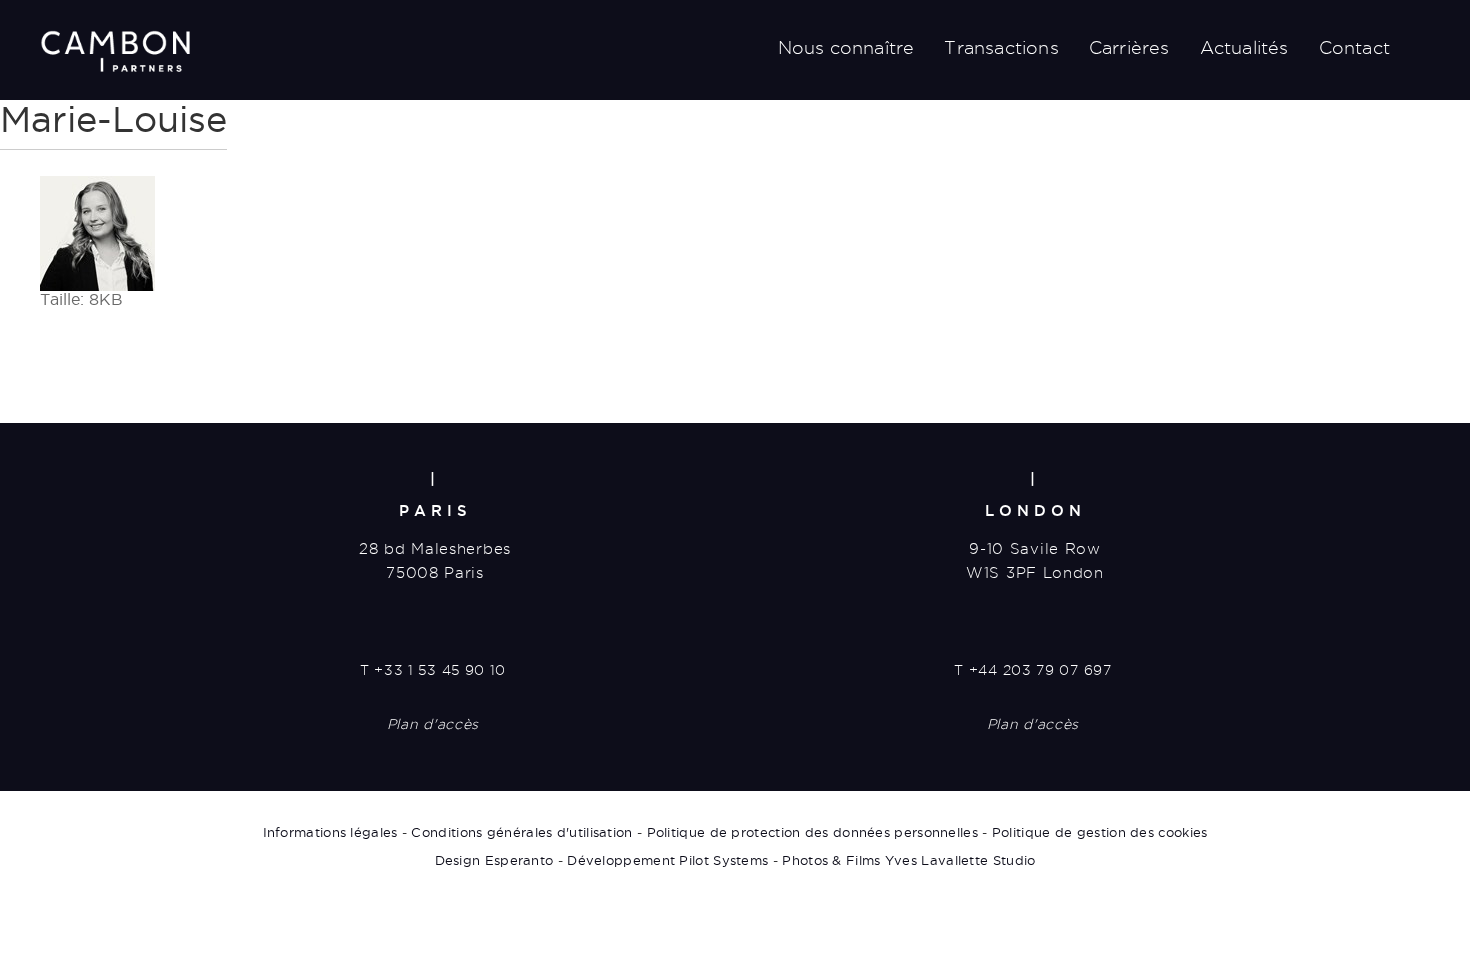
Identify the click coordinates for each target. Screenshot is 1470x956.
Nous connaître (846, 47)
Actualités (1244, 47)
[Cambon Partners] (115, 51)
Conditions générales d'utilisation (521, 832)
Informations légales (330, 832)
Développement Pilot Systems (667, 860)
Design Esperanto (494, 860)
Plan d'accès (433, 724)
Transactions (1001, 47)
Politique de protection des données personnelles (812, 832)
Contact (1354, 47)
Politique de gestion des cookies (1100, 832)
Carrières (1129, 47)
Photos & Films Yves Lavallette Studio (908, 860)
